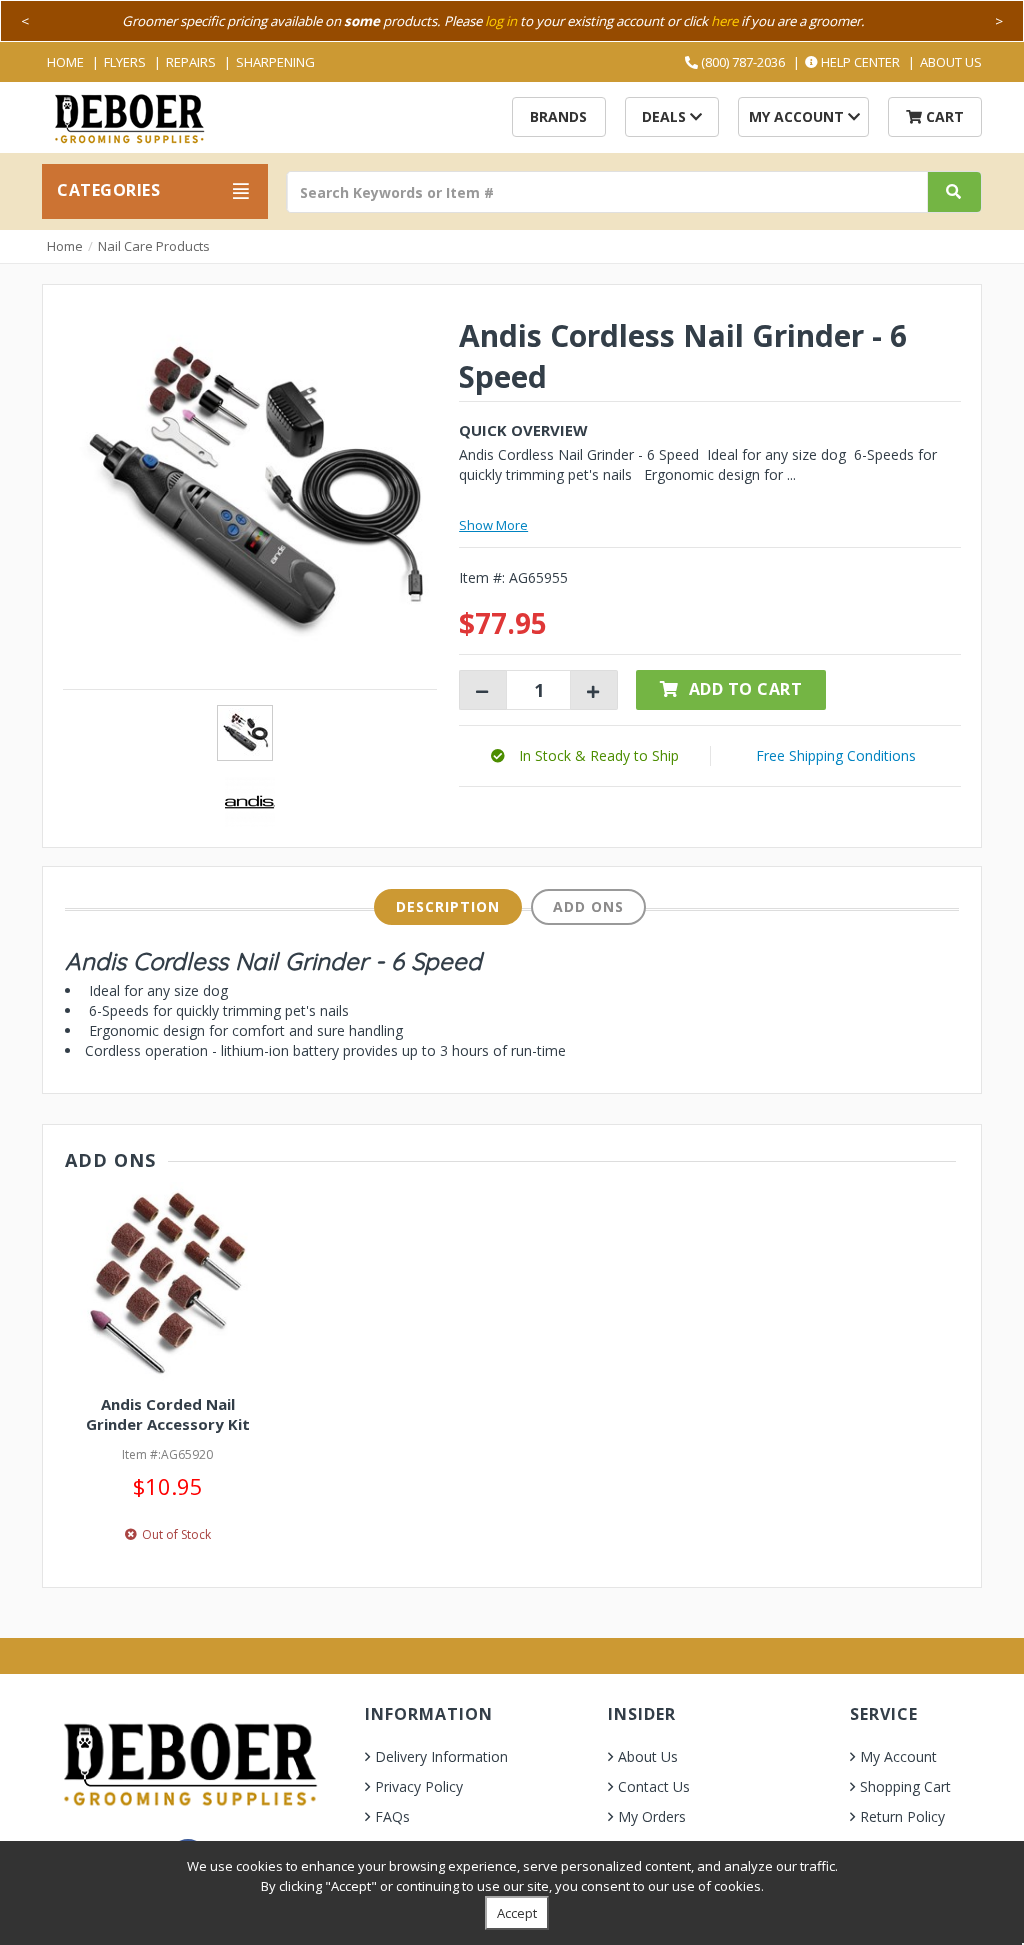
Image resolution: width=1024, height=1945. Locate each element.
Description (448, 906)
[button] (585, 755)
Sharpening (275, 62)
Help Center (859, 62)
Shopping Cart (905, 1786)
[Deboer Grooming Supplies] (128, 116)
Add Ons (588, 906)
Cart (943, 116)
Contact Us (654, 1786)
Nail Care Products (154, 246)
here (724, 21)
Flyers (125, 62)
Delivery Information (441, 1756)
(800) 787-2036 (741, 62)
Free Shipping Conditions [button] (836, 755)
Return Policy (902, 1816)
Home (65, 62)
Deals (666, 116)
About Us (951, 62)
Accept (517, 1913)
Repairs (191, 62)
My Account (798, 116)
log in (501, 21)
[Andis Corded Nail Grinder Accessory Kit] (167, 1282)
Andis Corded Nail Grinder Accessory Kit (168, 1414)
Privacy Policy (419, 1786)
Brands (558, 116)
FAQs (392, 1816)
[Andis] (250, 800)
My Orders (652, 1816)
